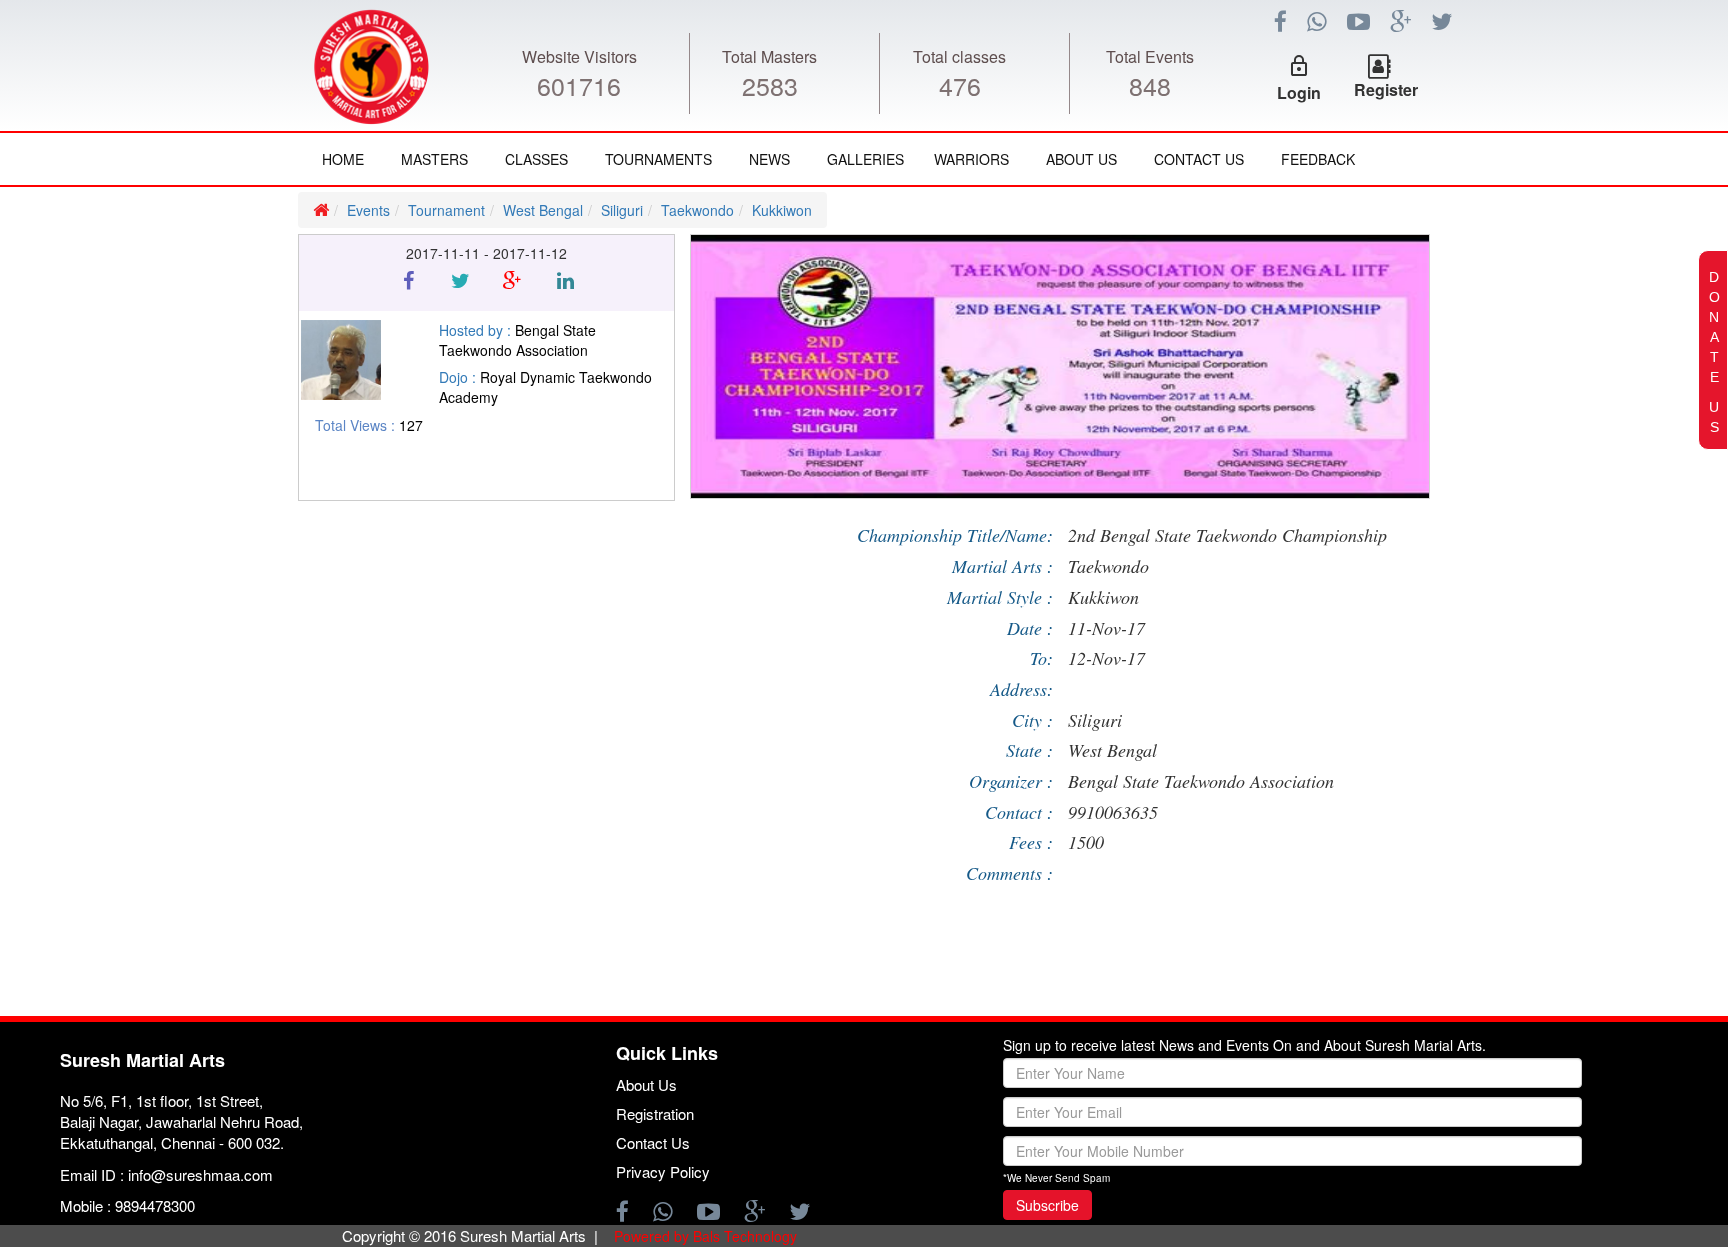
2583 (770, 85)
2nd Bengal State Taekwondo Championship (1227, 535)
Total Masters (769, 56)
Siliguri (622, 210)
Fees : (1031, 842)
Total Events (1150, 56)
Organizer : (1011, 781)
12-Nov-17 (1106, 658)
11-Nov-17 (1106, 628)
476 (960, 85)
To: (1041, 658)
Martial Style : (1000, 597)
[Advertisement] (120, 751)
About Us (1081, 159)
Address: (1021, 689)
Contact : (1019, 812)
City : (1032, 720)
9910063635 (1113, 812)
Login (1299, 92)
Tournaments (658, 159)
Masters (434, 159)
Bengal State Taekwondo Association (1201, 781)
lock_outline (1299, 66)
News (769, 159)
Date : (1030, 628)
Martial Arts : (1002, 566)
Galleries (865, 159)
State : (1029, 750)
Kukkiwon (782, 210)
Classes (536, 159)
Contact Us (1199, 159)
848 (1150, 85)
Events (368, 210)
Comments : (1009, 873)
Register (1386, 89)
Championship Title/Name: (955, 535)
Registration (655, 1113)
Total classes (959, 56)
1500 (1086, 842)
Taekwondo (697, 210)
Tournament (446, 210)
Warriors (971, 159)
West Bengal (543, 210)
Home (343, 159)
